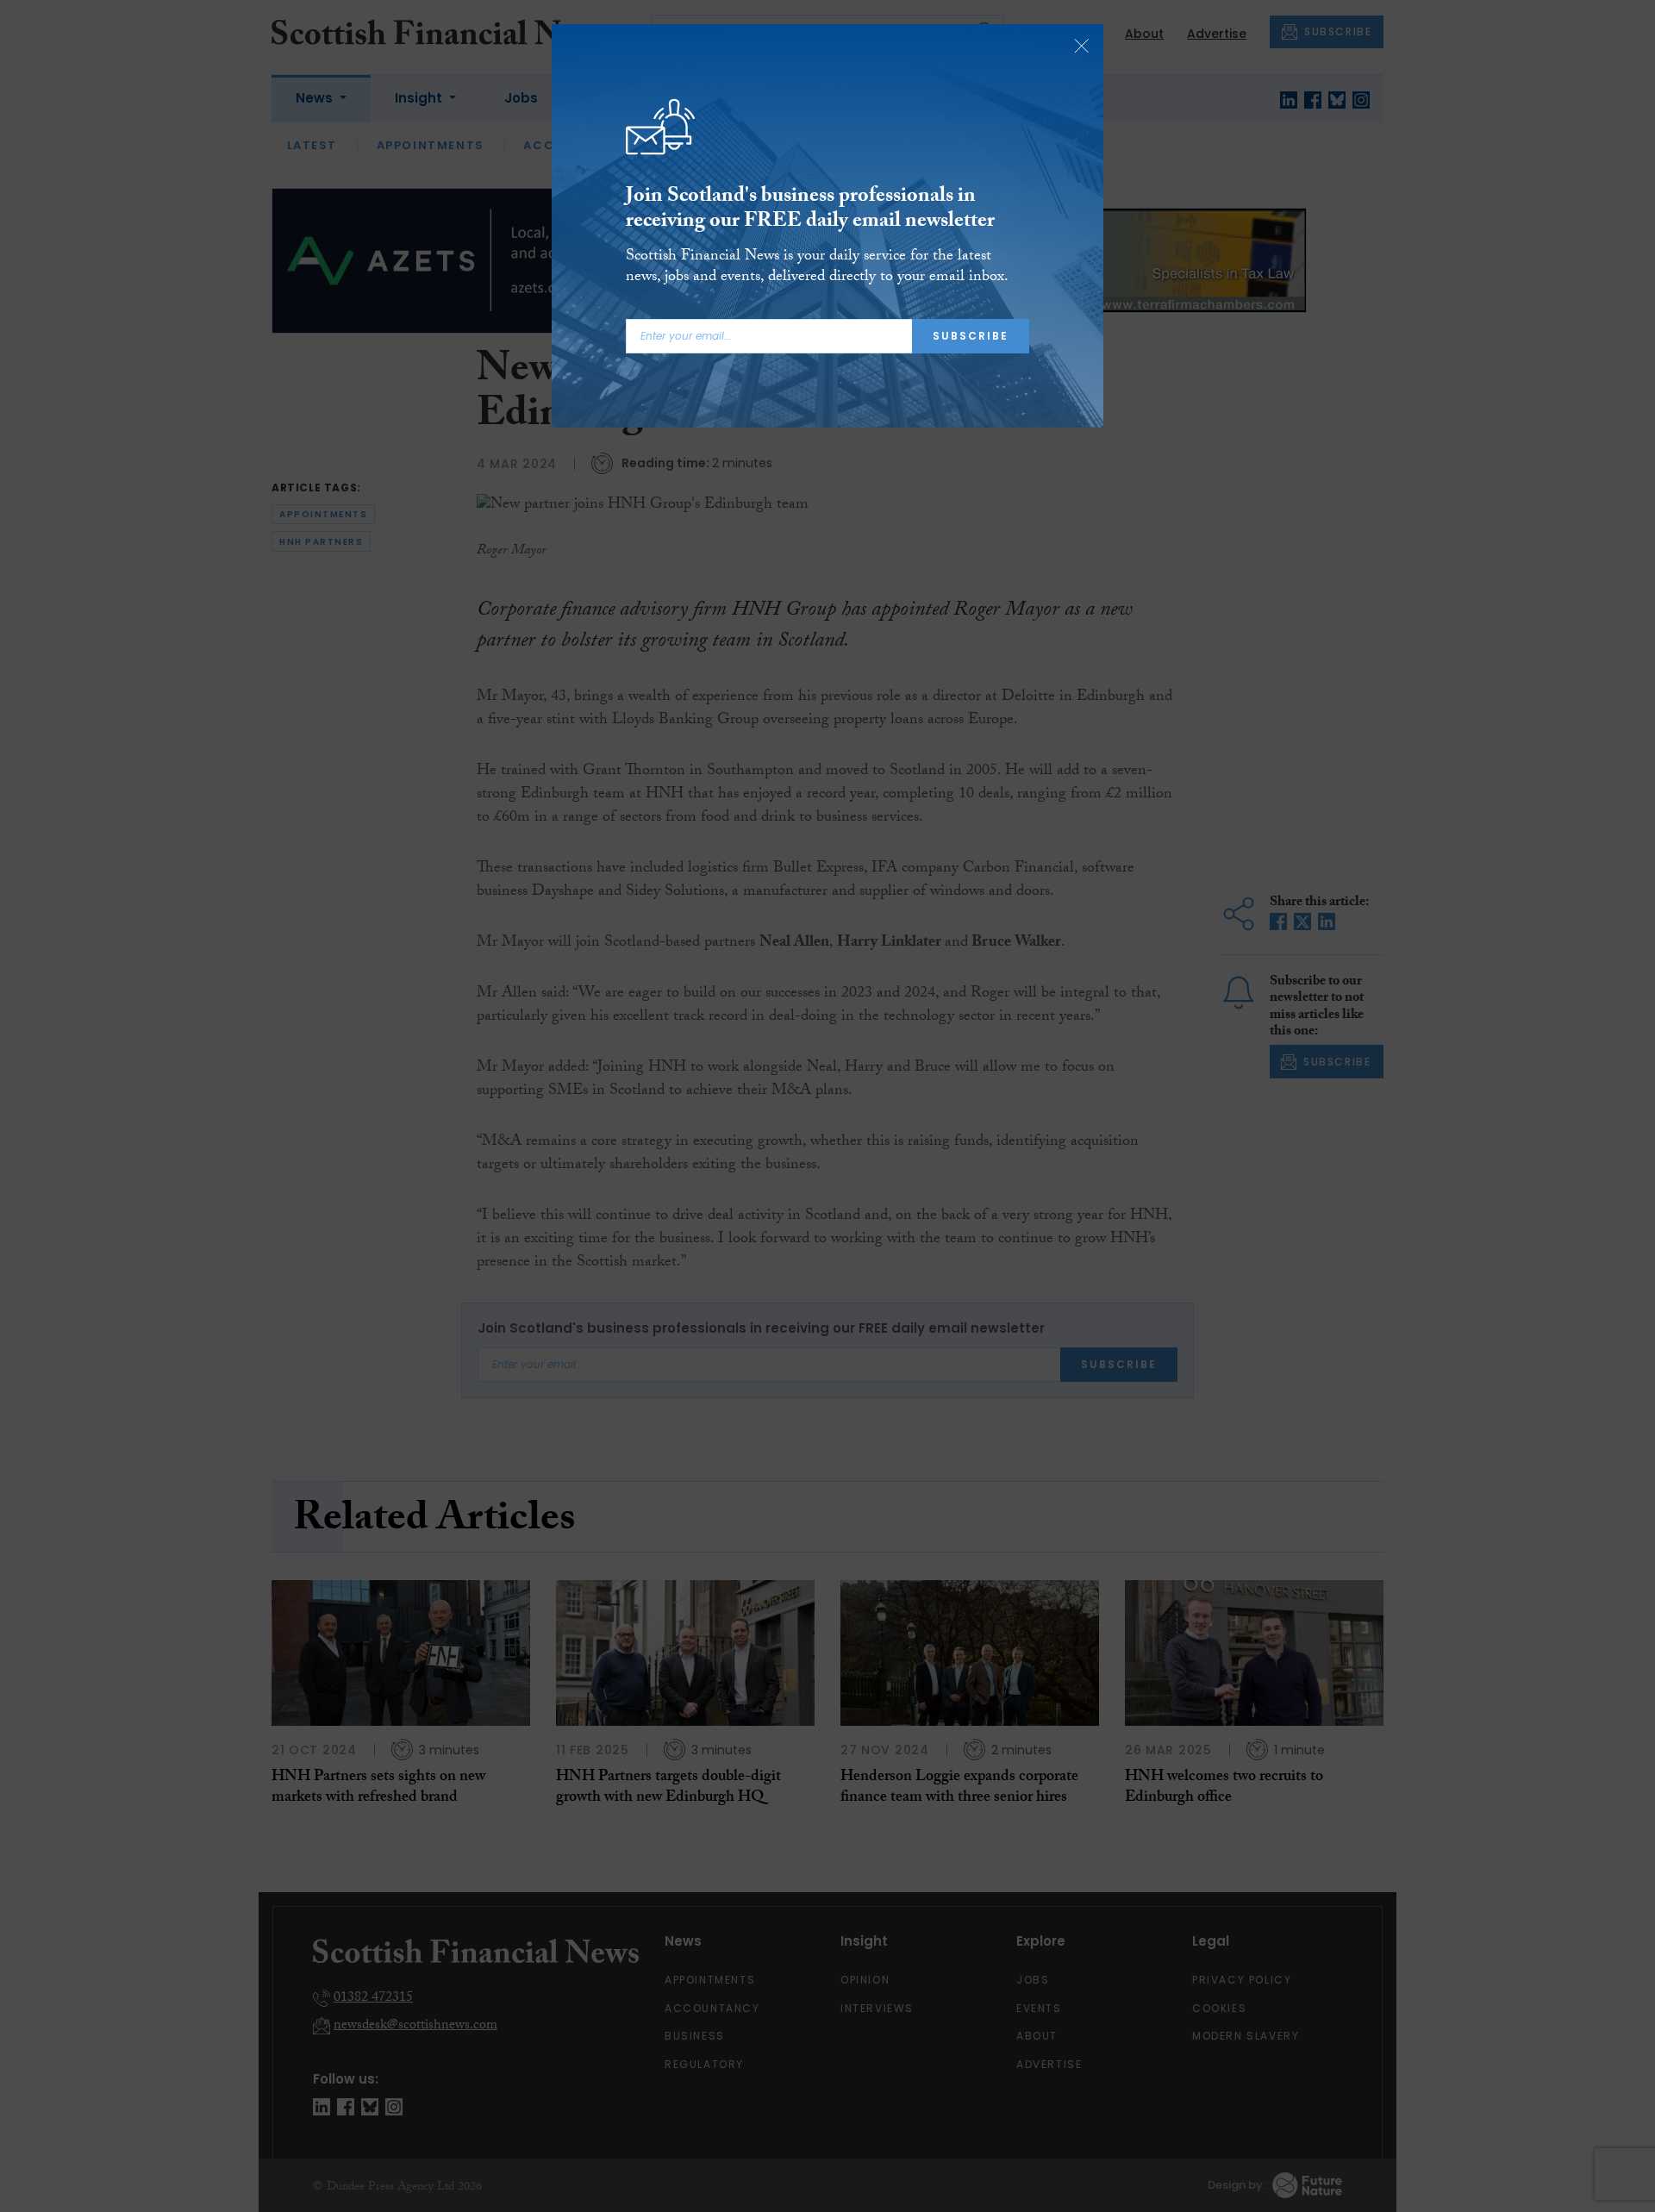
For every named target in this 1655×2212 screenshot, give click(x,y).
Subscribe (971, 336)
